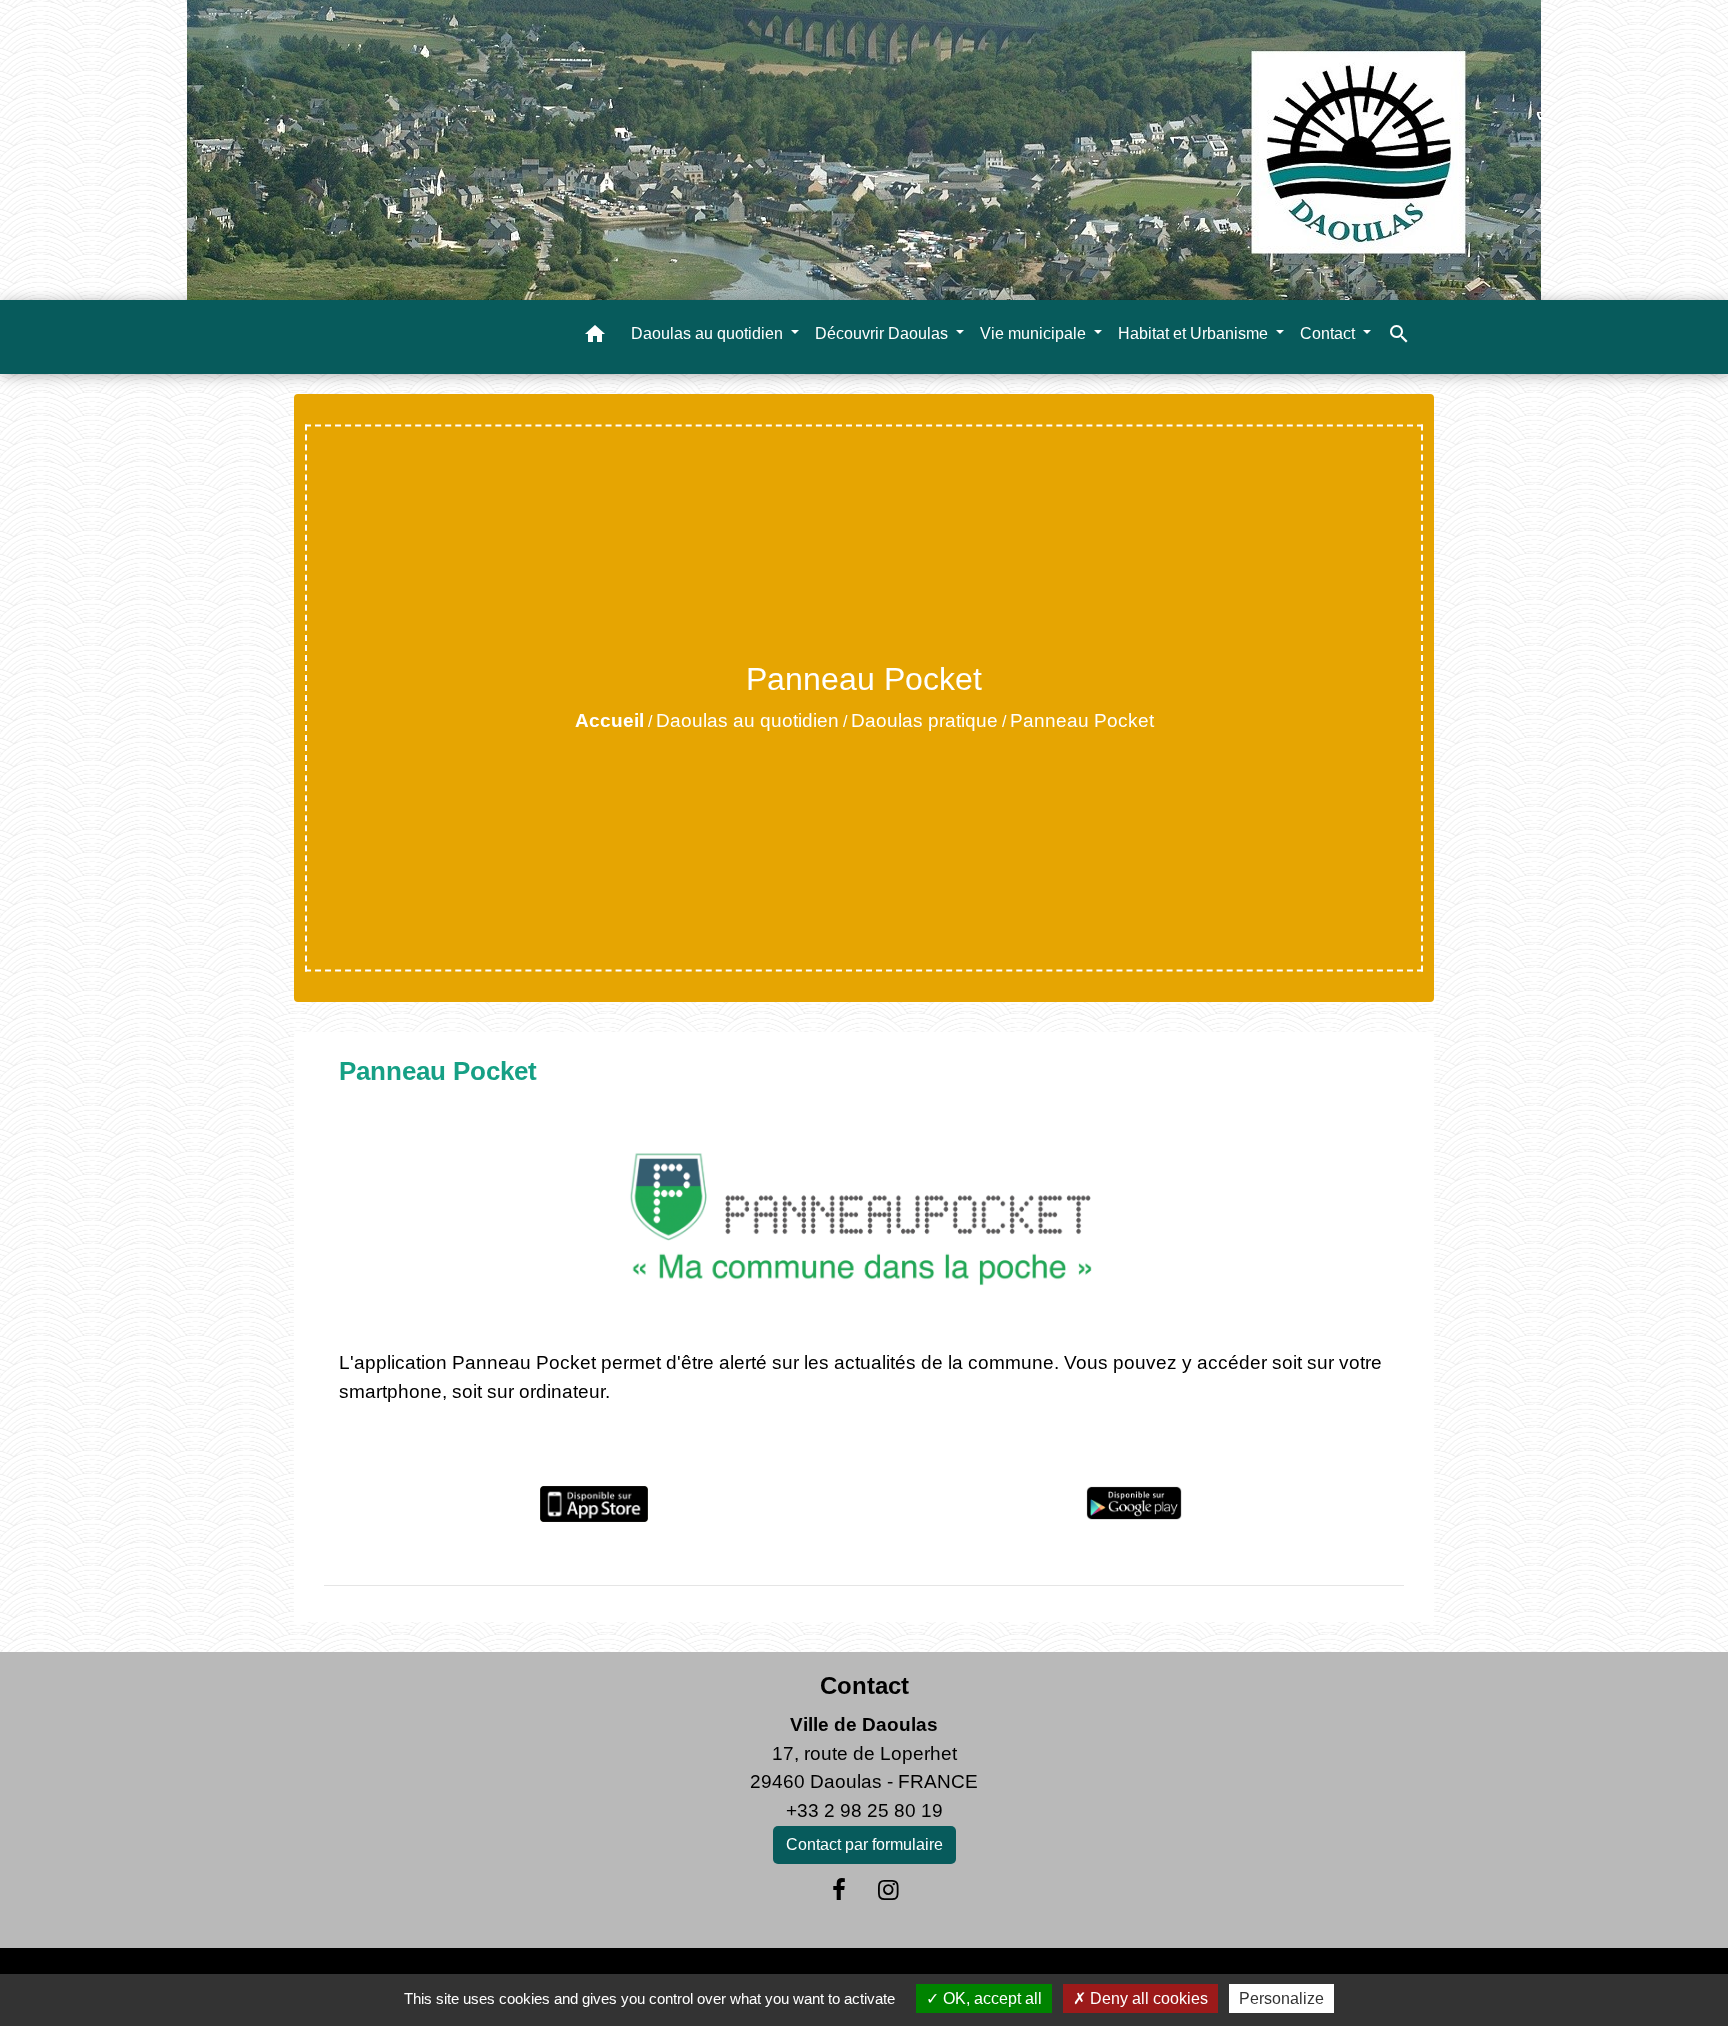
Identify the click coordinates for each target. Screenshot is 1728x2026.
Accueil (609, 720)
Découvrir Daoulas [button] (883, 333)
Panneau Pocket (1082, 720)
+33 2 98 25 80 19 (864, 1810)
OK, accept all (990, 1998)
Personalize (1281, 1998)
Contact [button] (1329, 333)
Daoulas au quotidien (747, 720)
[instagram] (889, 1890)
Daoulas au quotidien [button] (709, 333)
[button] (595, 337)
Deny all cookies (1147, 1998)
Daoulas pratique (924, 720)
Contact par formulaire (864, 1844)
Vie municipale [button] (1035, 333)
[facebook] (839, 1890)
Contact (864, 1685)
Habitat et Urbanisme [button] (1195, 333)
